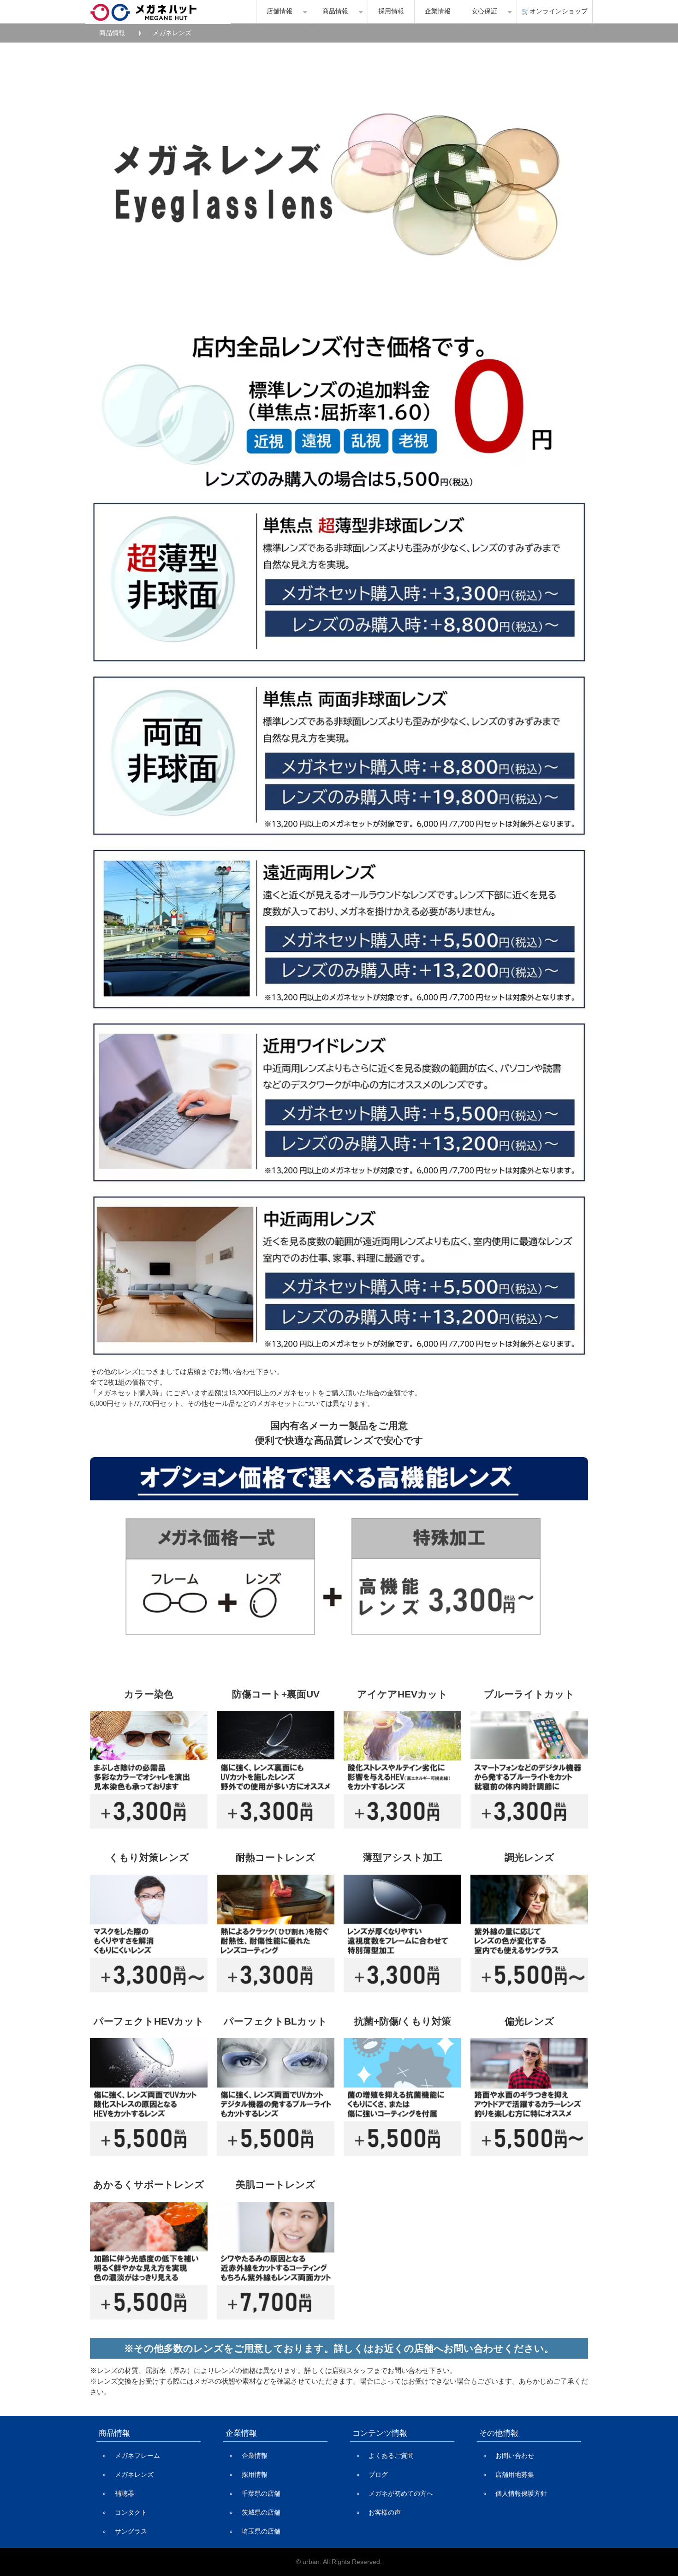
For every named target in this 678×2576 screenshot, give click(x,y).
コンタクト (131, 2512)
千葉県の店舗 (261, 2493)
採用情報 (391, 11)
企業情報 (438, 11)
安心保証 (484, 11)
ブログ (378, 2474)
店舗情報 (280, 11)
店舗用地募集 (515, 2474)
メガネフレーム (137, 2456)
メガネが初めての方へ (401, 2493)
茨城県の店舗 (261, 2512)
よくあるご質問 (391, 2456)
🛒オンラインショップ (555, 11)
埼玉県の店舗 (261, 2531)
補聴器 (125, 2493)
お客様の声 (385, 2512)
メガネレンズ (134, 2474)
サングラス (131, 2531)
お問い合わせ (515, 2456)
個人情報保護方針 (521, 2493)
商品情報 (335, 11)
